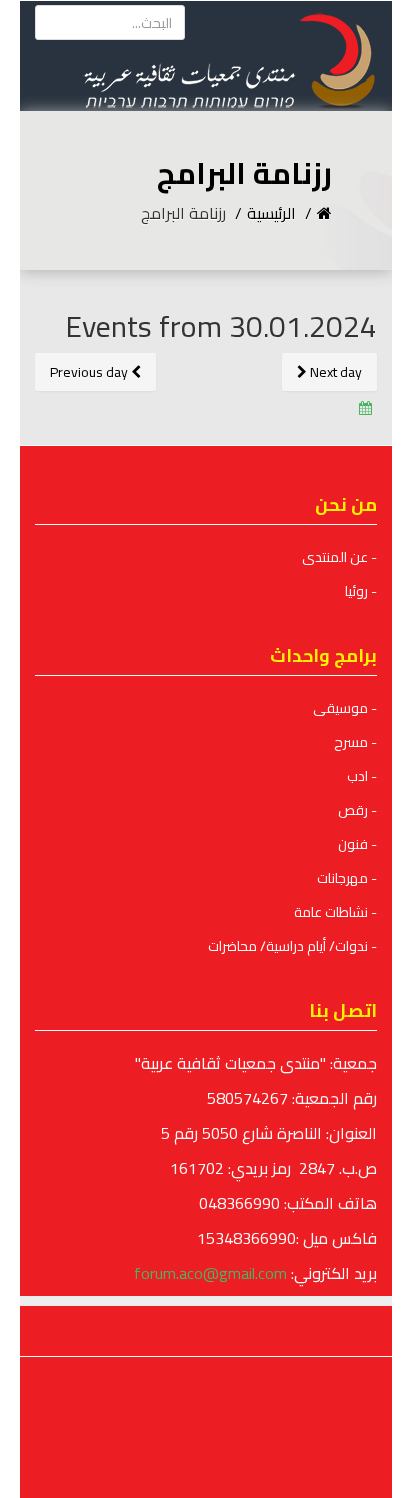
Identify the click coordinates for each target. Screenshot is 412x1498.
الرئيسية (271, 213)
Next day (334, 372)
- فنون (357, 844)
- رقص (357, 810)
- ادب (362, 776)
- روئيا (361, 591)
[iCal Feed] (365, 408)
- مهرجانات (347, 878)
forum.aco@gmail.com (210, 1273)
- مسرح (355, 742)
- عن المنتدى (339, 557)
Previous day (90, 372)
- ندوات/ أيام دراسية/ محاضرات (292, 946)
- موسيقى (345, 708)
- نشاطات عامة (335, 912)
